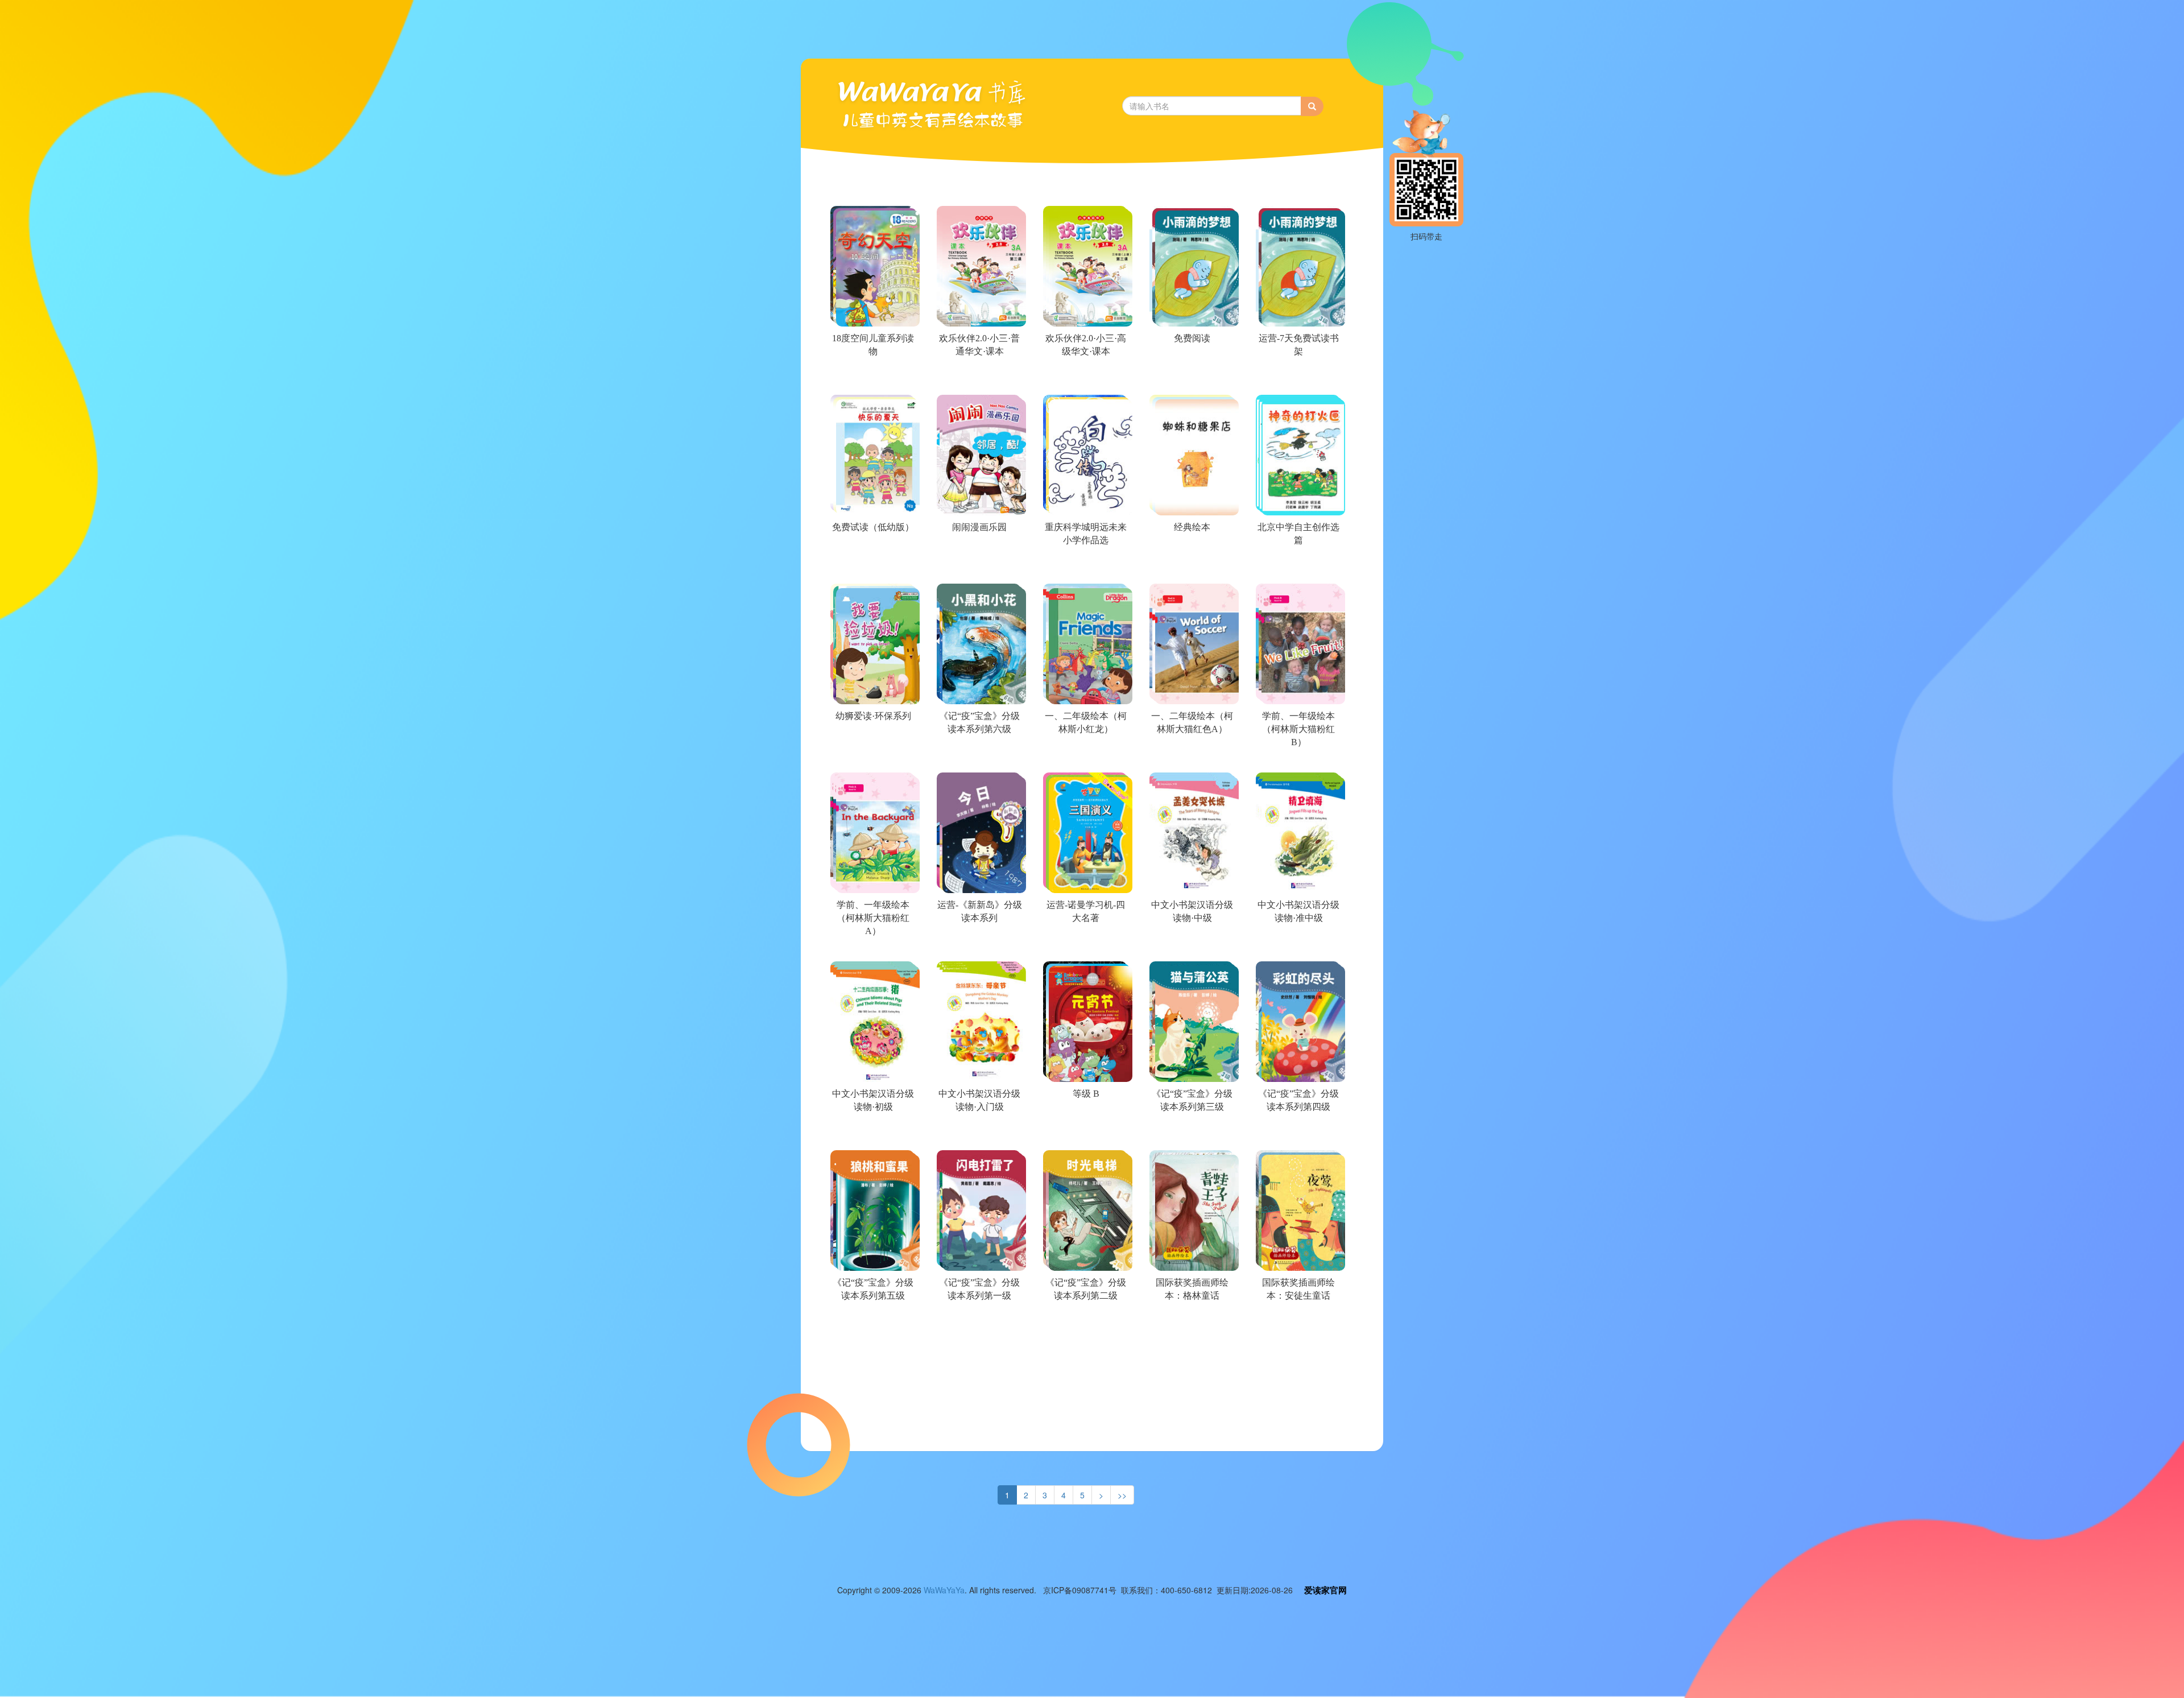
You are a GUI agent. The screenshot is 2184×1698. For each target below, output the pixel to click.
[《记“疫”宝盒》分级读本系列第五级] (872, 1323)
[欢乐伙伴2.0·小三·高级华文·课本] (1085, 379)
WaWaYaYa (944, 1590)
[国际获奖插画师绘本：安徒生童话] (1298, 1323)
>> (1122, 1495)
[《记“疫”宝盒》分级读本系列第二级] (1085, 1323)
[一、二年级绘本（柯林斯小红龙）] (1085, 757)
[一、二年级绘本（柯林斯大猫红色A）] (1191, 757)
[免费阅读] (1191, 379)
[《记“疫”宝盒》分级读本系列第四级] (1298, 1134)
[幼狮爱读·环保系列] (872, 757)
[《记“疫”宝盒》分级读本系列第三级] (1191, 1134)
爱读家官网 (1325, 1590)
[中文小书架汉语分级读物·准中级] (1298, 945)
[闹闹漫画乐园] (979, 568)
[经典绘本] (1191, 568)
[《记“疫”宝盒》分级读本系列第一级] (979, 1323)
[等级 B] (1085, 1134)
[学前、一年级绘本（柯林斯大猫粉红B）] (1298, 757)
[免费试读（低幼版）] (872, 568)
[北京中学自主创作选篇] (1298, 568)
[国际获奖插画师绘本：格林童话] (1191, 1323)
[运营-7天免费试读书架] (1298, 379)
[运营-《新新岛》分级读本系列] (979, 945)
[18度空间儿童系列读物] (872, 379)
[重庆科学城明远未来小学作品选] (1085, 568)
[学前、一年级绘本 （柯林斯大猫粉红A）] (872, 945)
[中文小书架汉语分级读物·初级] (872, 1134)
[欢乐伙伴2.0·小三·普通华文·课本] (979, 379)
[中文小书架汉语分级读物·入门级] (979, 1134)
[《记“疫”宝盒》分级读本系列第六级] (979, 757)
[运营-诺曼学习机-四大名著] (1085, 945)
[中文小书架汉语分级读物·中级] (1191, 945)
